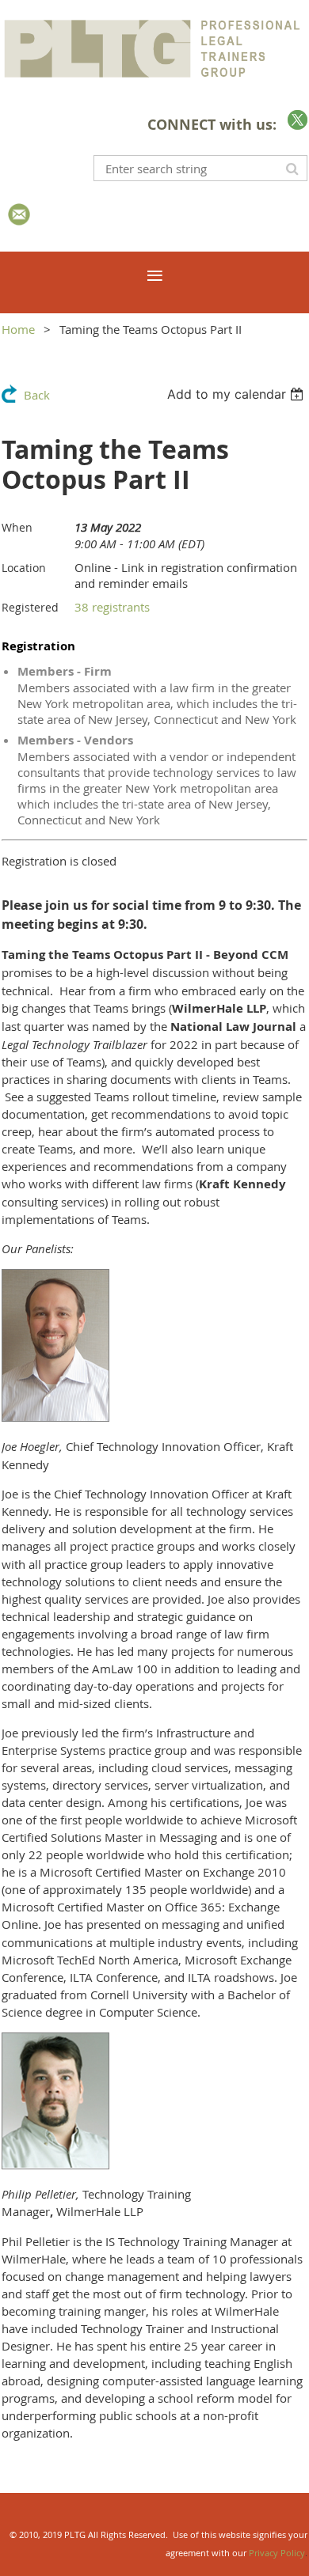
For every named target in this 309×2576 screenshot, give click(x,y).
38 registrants (112, 607)
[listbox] (237, 394)
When (17, 527)
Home (18, 329)
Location (24, 568)
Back (37, 395)
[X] (298, 120)
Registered (30, 607)
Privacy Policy (277, 2553)
